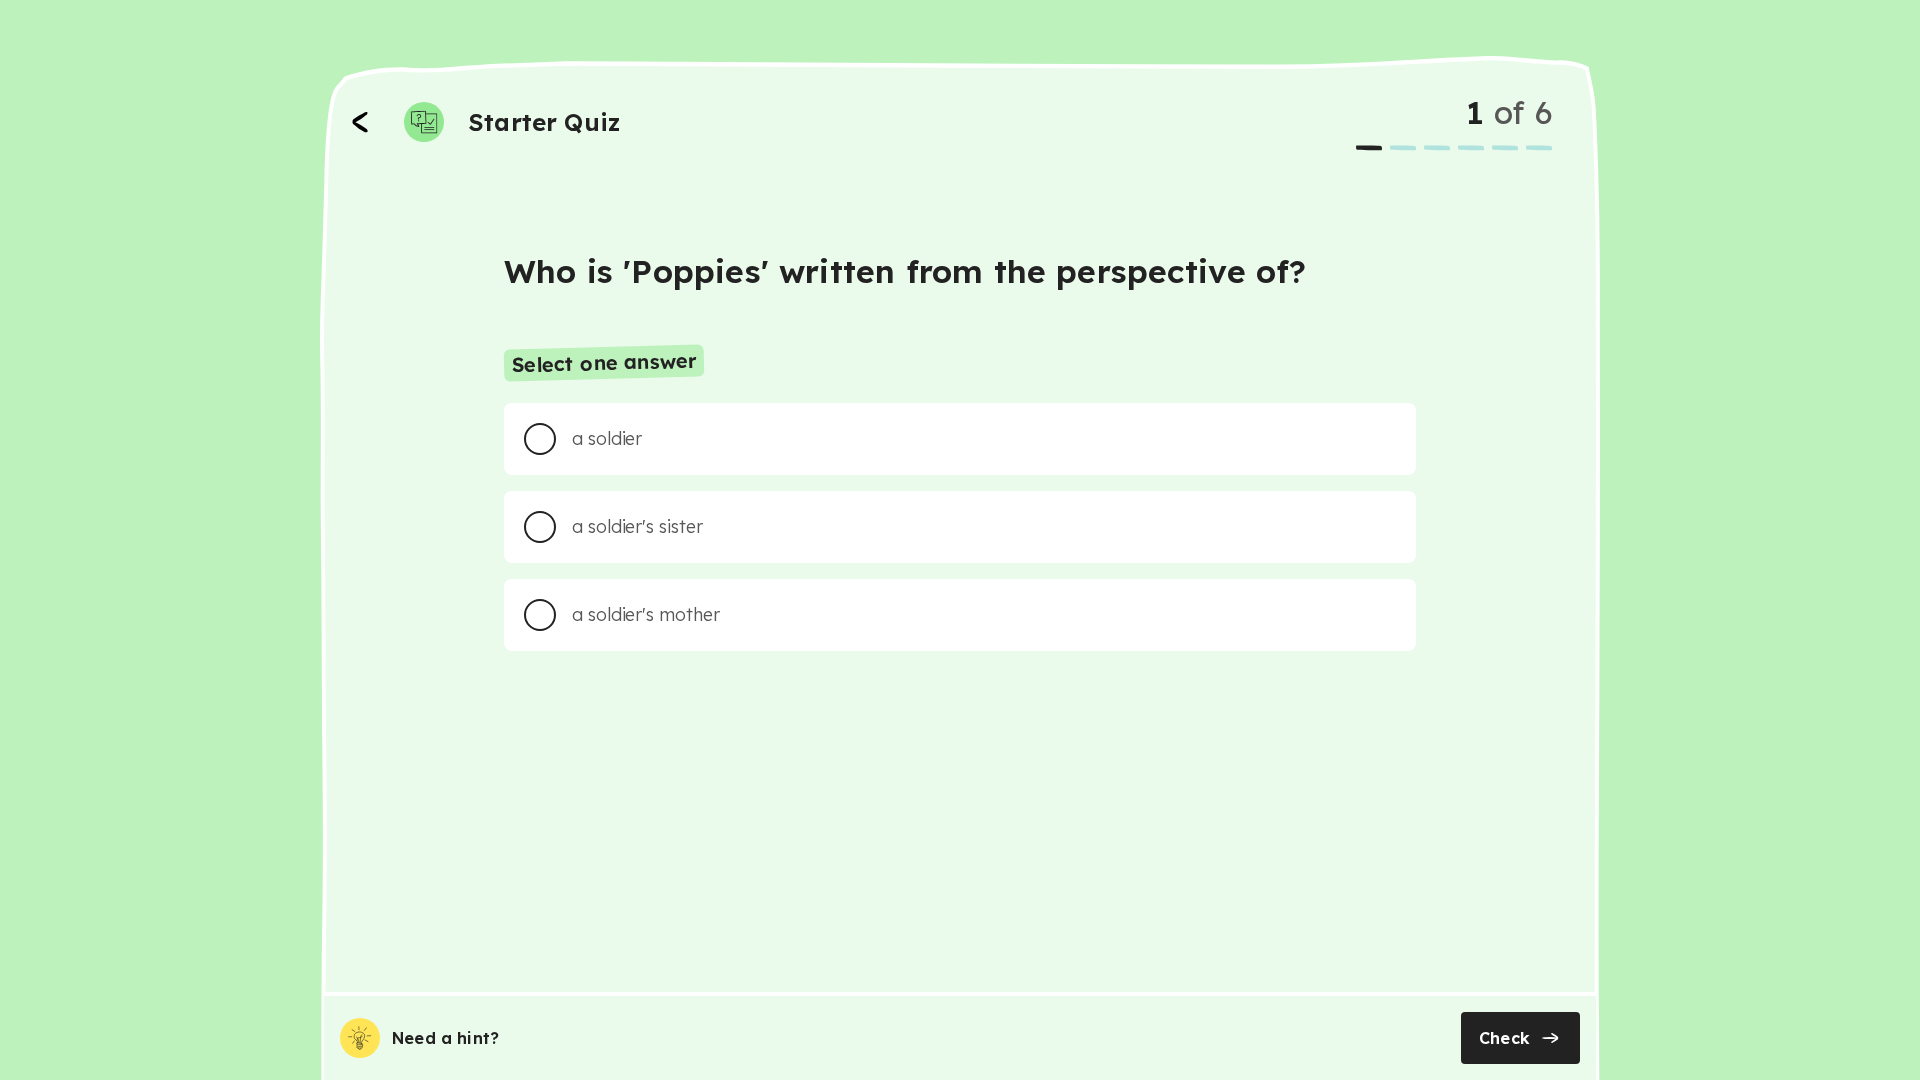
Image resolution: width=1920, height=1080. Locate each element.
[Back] (360, 122)
